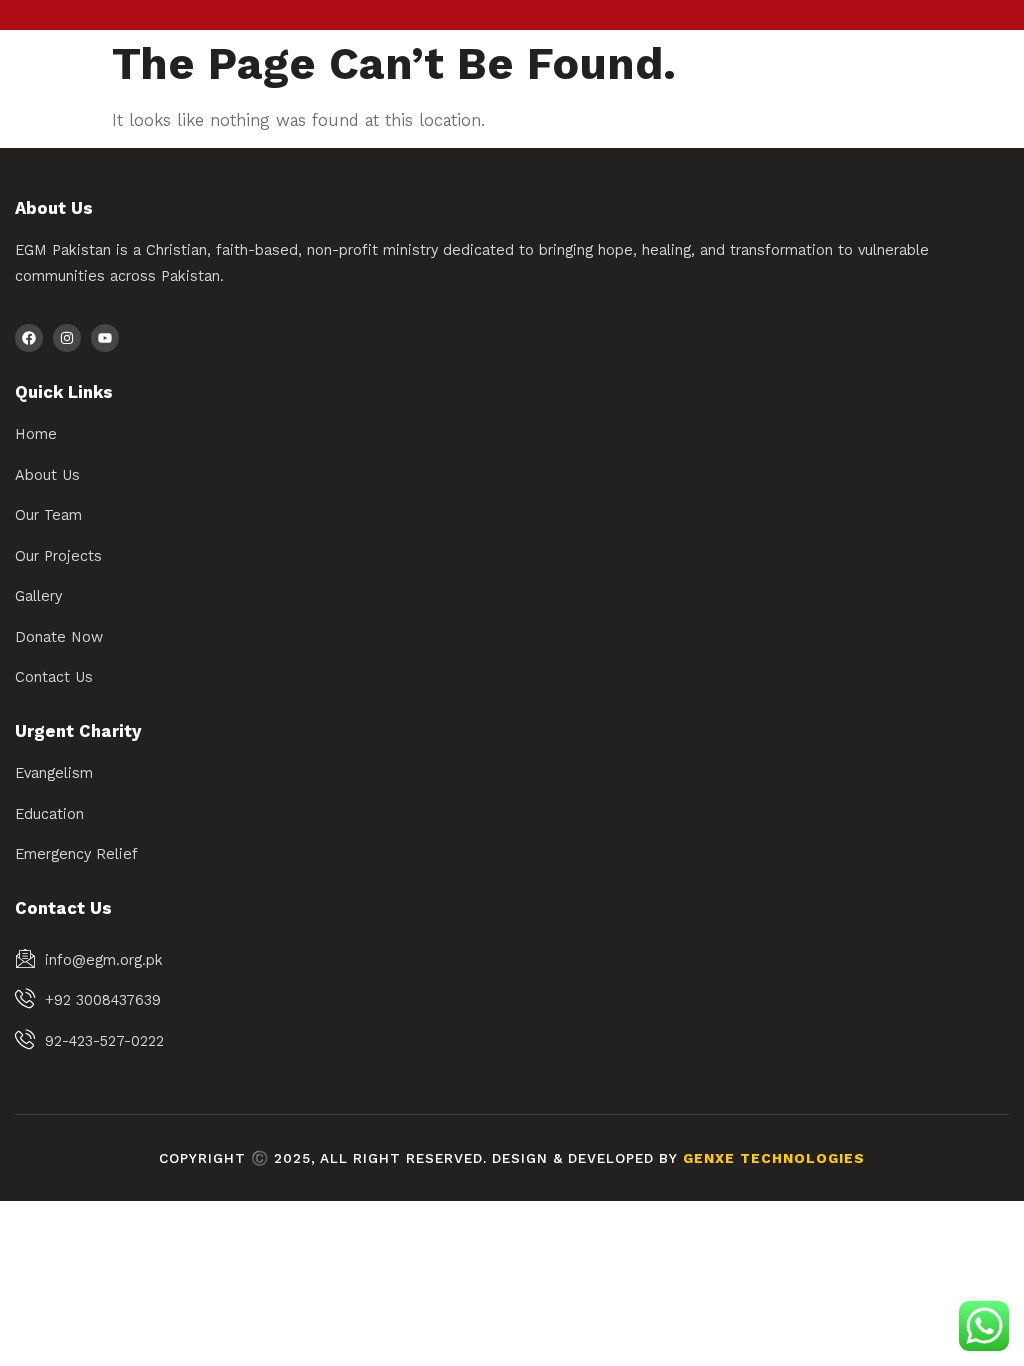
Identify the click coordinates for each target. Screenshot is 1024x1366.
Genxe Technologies (774, 1158)
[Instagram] (67, 338)
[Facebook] (29, 338)
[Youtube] (105, 338)
